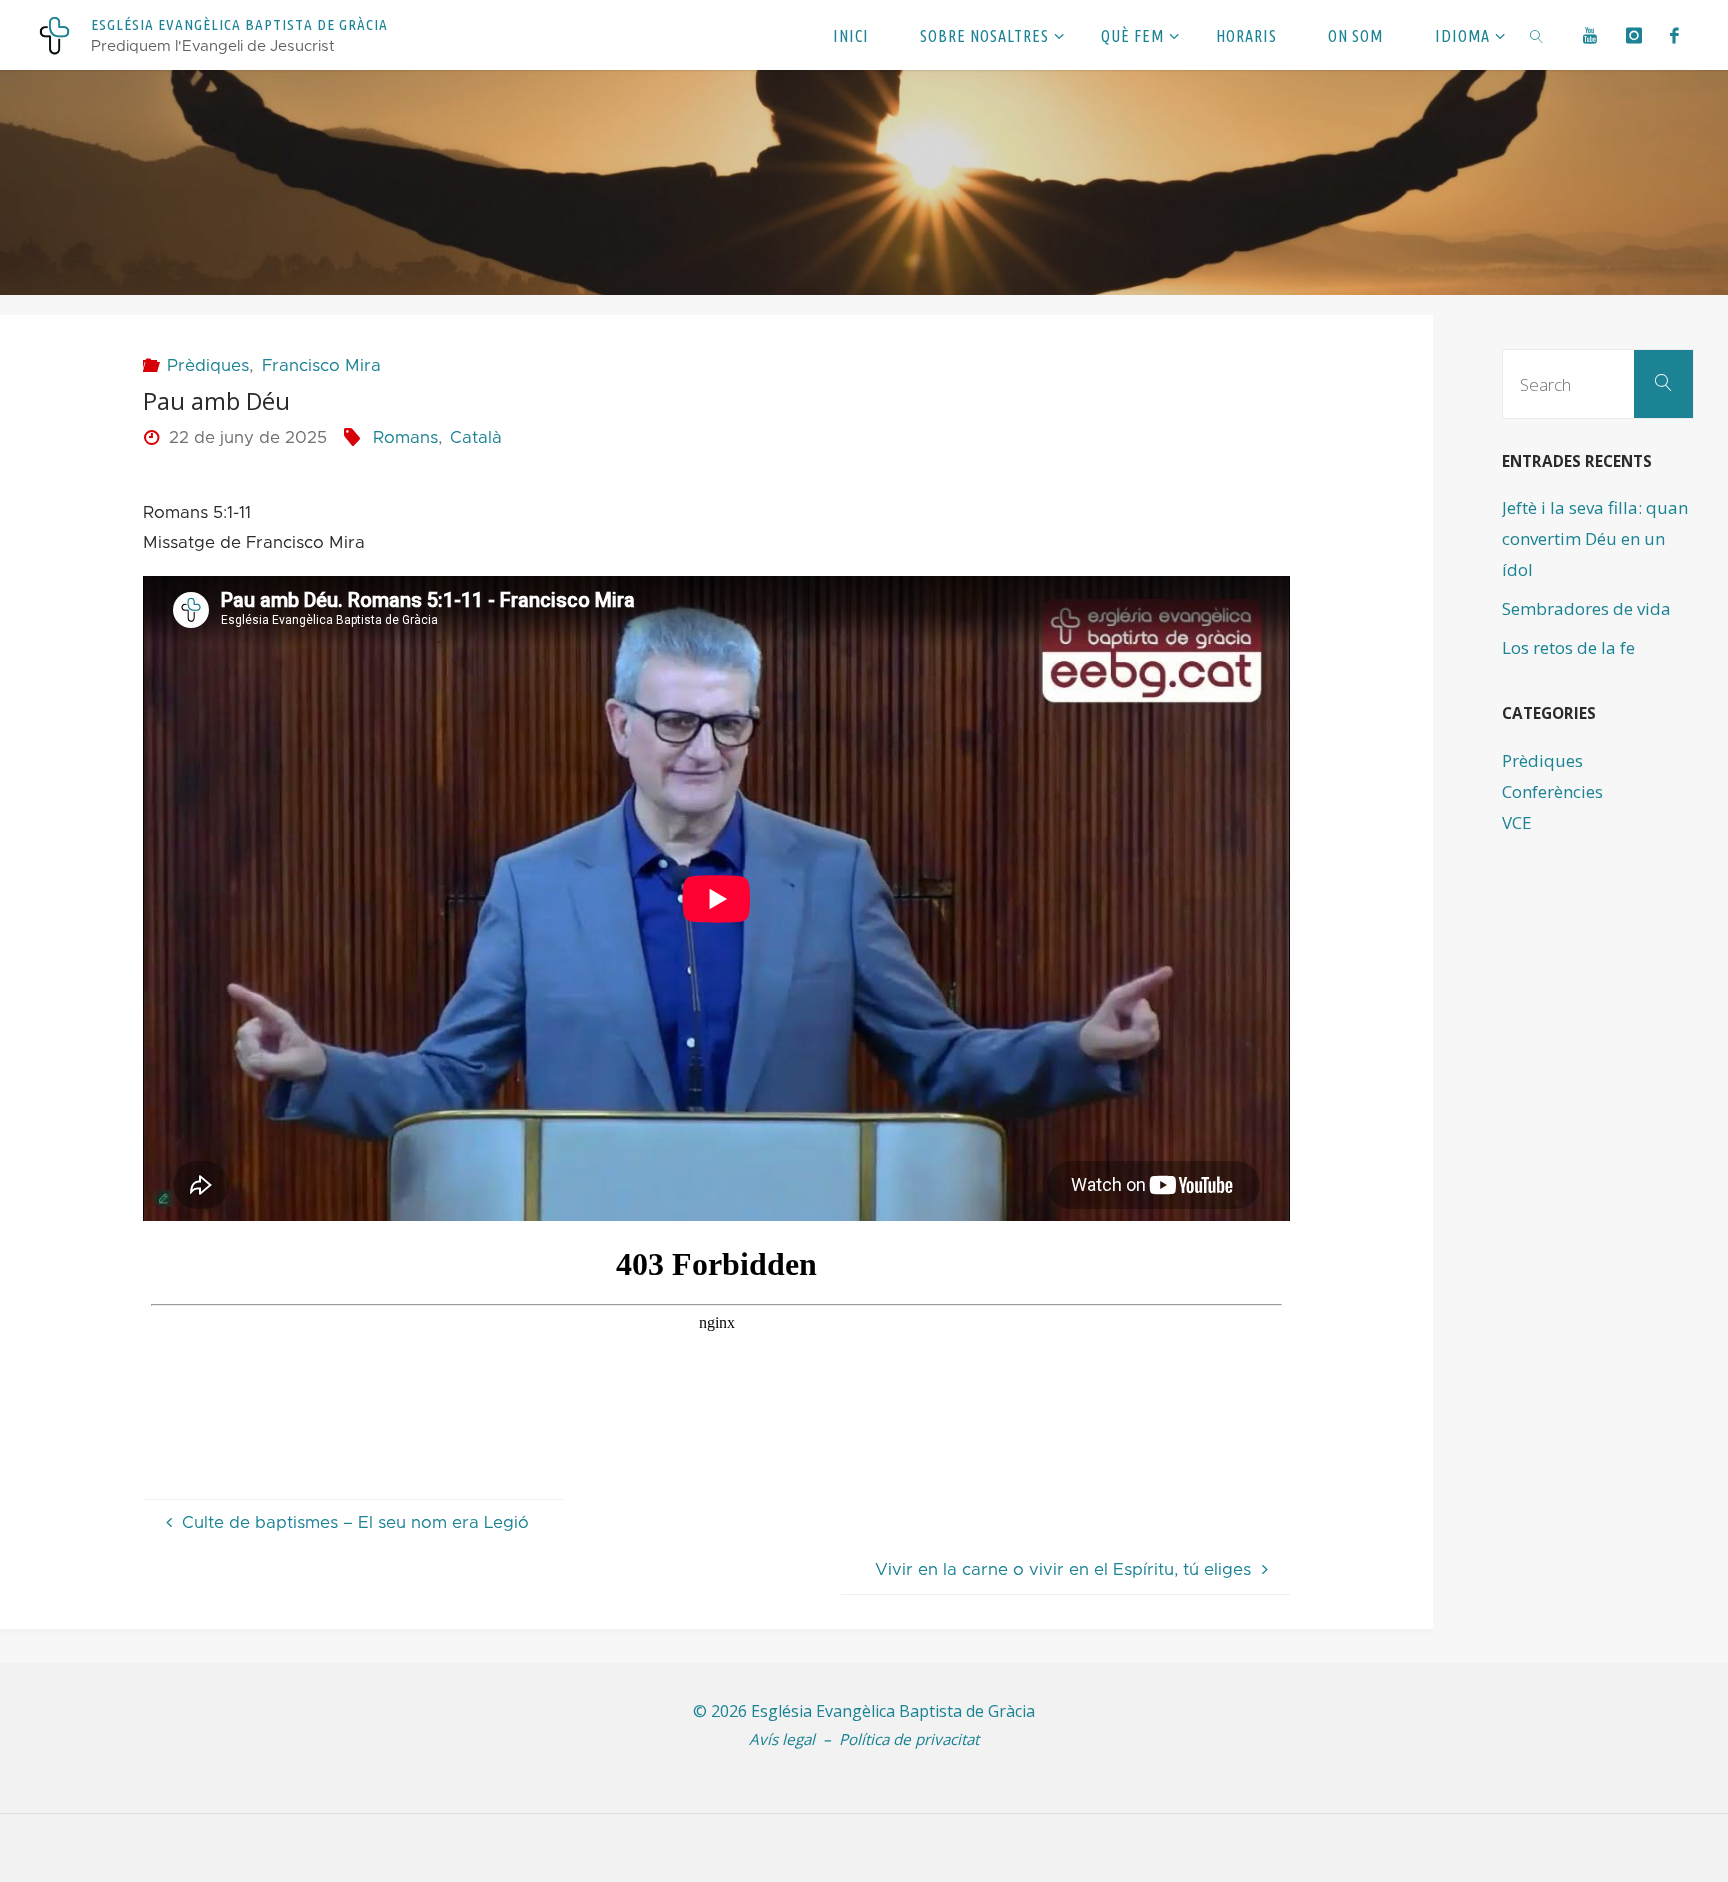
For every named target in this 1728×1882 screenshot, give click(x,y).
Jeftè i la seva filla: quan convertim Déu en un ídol (1595, 538)
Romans (405, 437)
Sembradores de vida (1586, 608)
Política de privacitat (909, 1739)
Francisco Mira (321, 365)
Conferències (1552, 791)
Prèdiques (208, 365)
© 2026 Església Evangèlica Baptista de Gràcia (864, 1711)
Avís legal (782, 1739)
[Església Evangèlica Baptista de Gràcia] (55, 34)
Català (476, 437)
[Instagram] (1633, 35)
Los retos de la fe (1568, 647)
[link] (1537, 35)
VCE (1517, 822)
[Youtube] (1590, 35)
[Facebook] (1675, 35)
